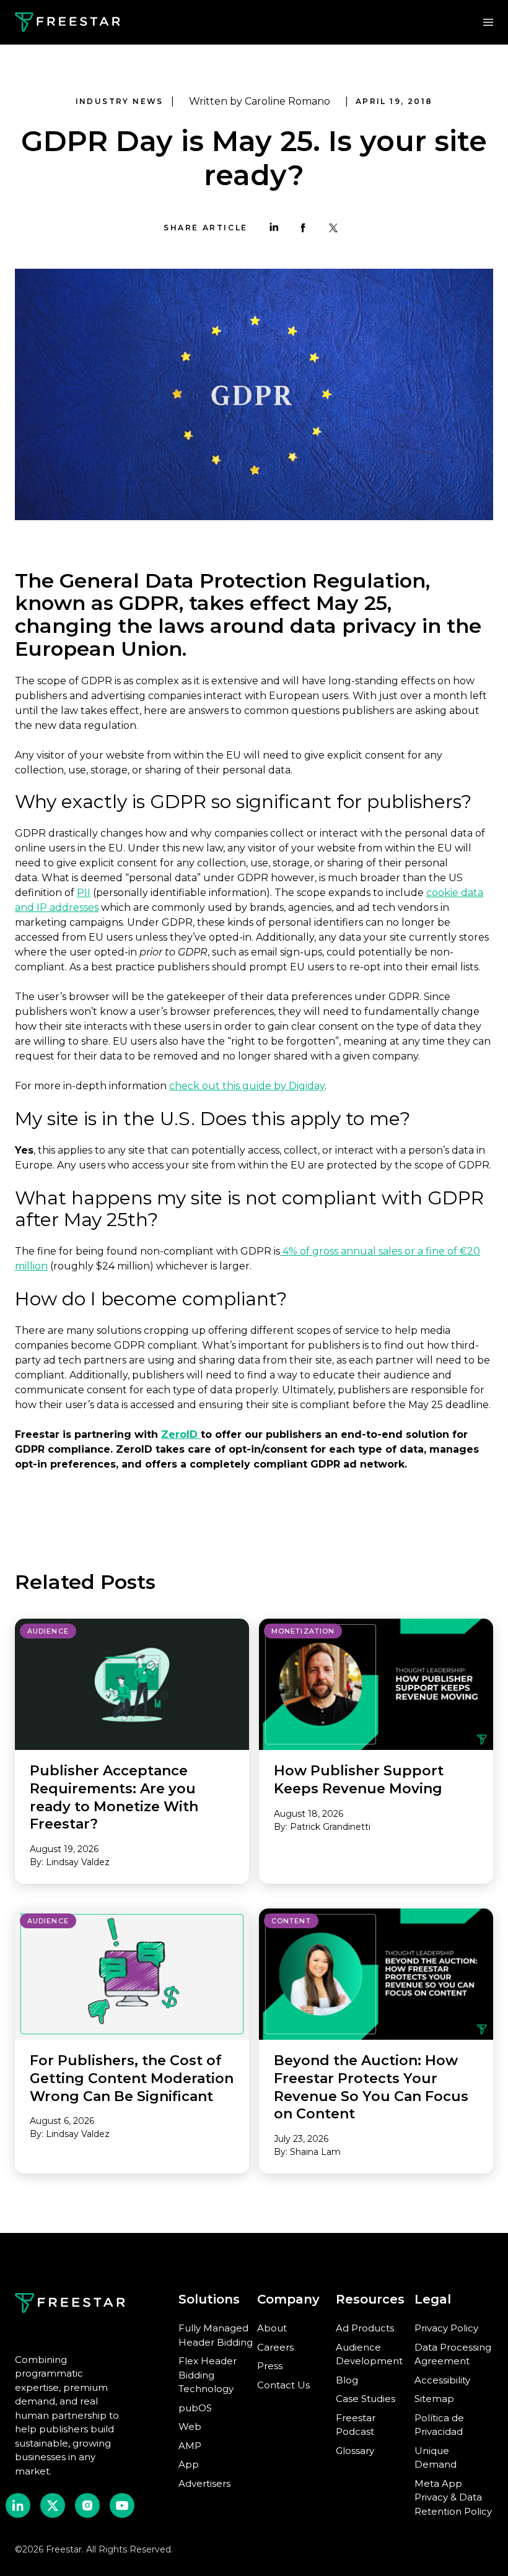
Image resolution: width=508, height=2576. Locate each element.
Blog (347, 2380)
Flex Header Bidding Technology (208, 2375)
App (189, 2464)
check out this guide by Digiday (247, 1086)
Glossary (355, 2451)
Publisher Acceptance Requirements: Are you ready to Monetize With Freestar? (114, 1797)
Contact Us (283, 2385)
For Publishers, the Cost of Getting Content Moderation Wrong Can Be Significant (132, 2078)
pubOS (195, 2408)
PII (84, 893)
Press (270, 2366)
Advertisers (204, 2483)
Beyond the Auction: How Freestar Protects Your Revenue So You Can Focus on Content (371, 2087)
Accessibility (442, 2380)
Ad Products (365, 2328)
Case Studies (366, 2399)
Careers (275, 2347)
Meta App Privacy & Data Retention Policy (453, 2497)
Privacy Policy (446, 2328)
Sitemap (434, 2399)
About (272, 2328)
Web (190, 2426)
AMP (190, 2446)
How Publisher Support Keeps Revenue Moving (359, 1780)
